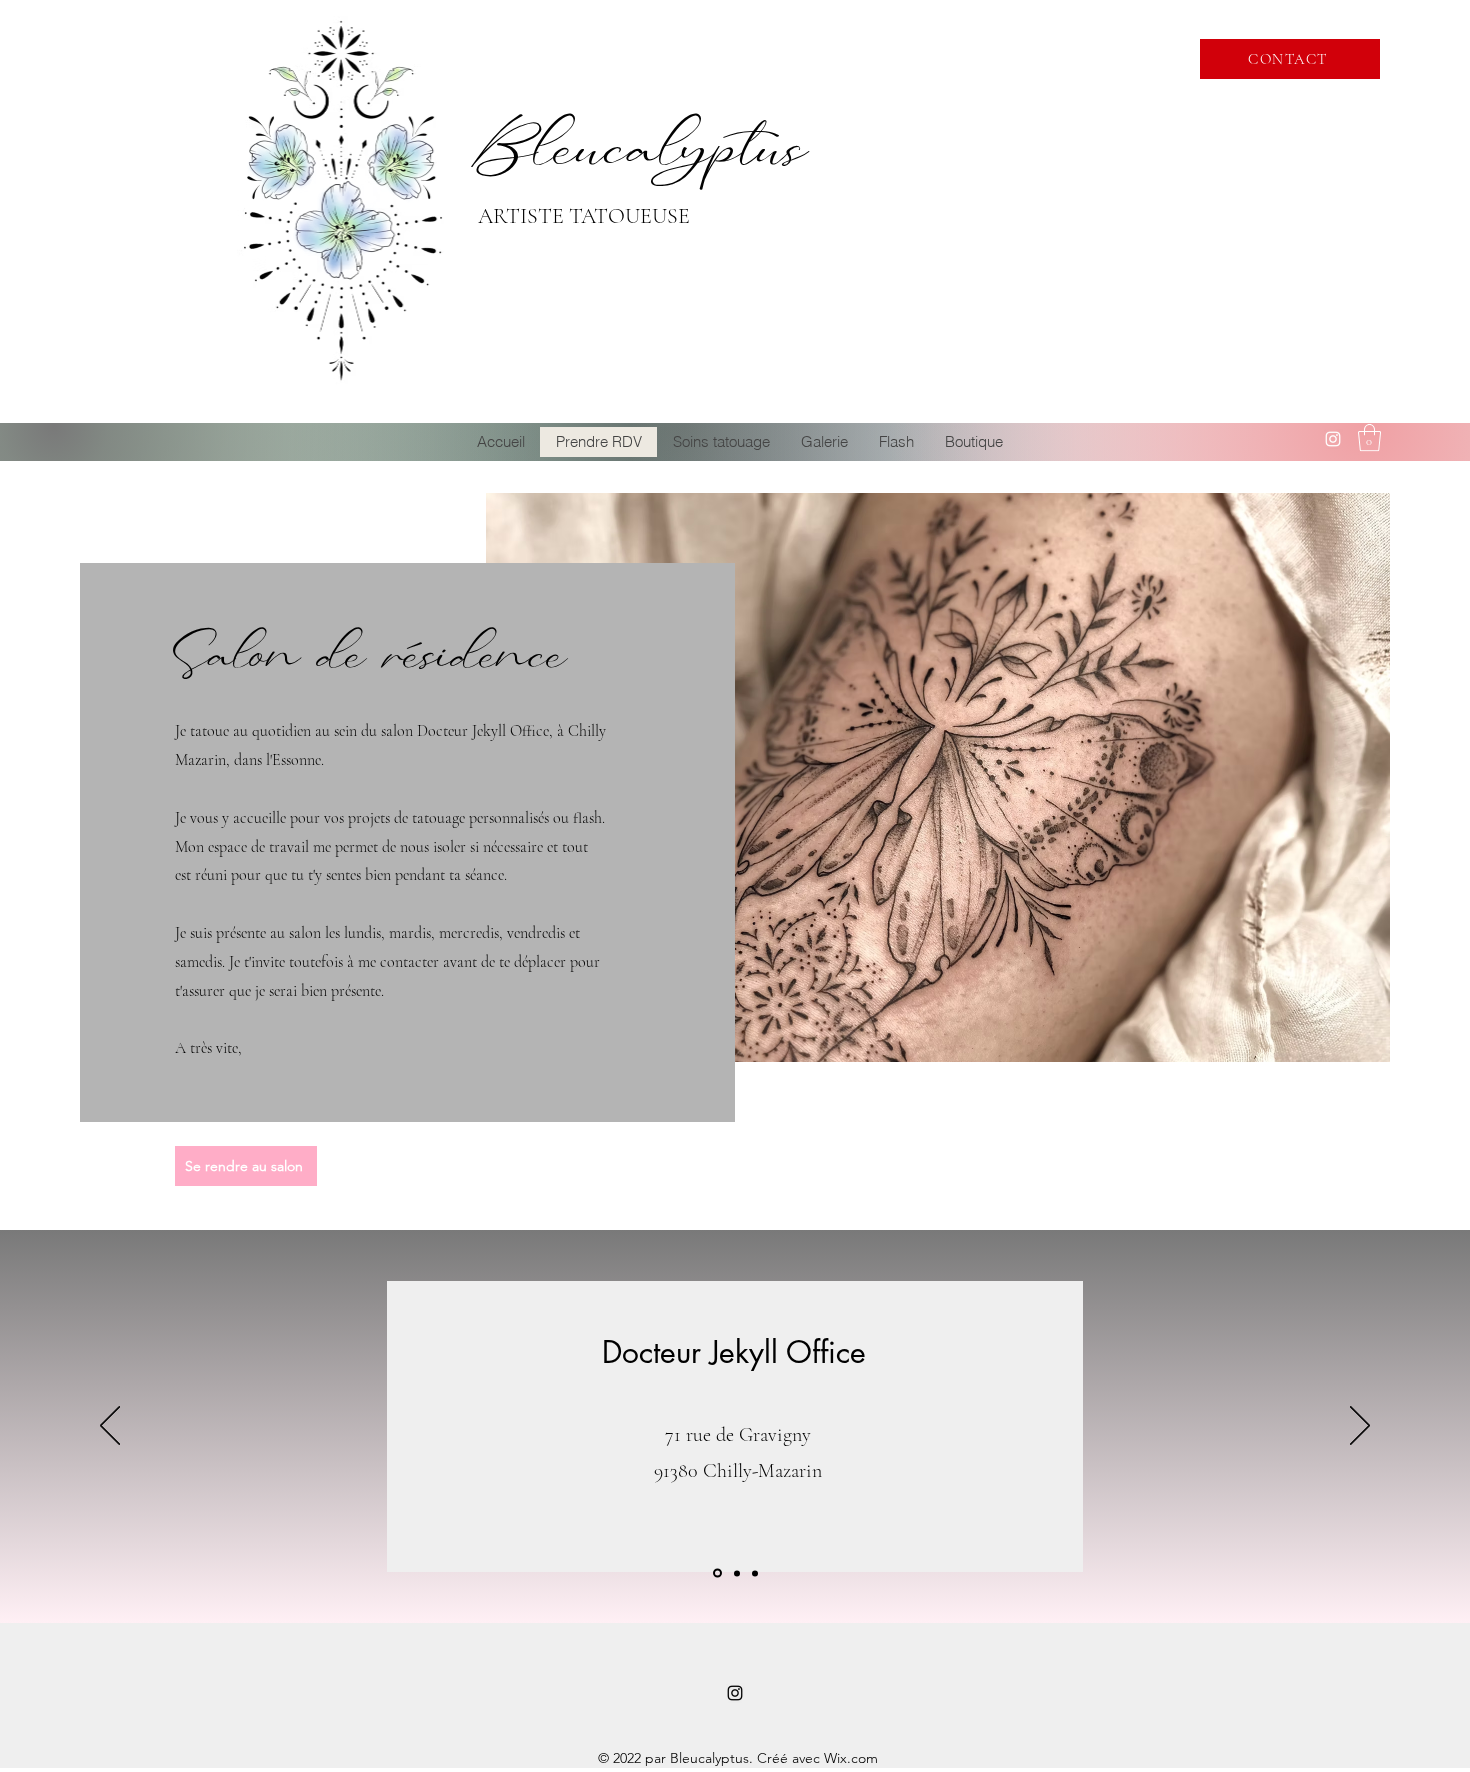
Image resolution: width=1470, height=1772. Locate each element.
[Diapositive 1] (716, 1573)
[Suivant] (1360, 1427)
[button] (1369, 437)
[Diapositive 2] (735, 1573)
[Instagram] (1333, 439)
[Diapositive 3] (755, 1573)
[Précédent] (110, 1427)
